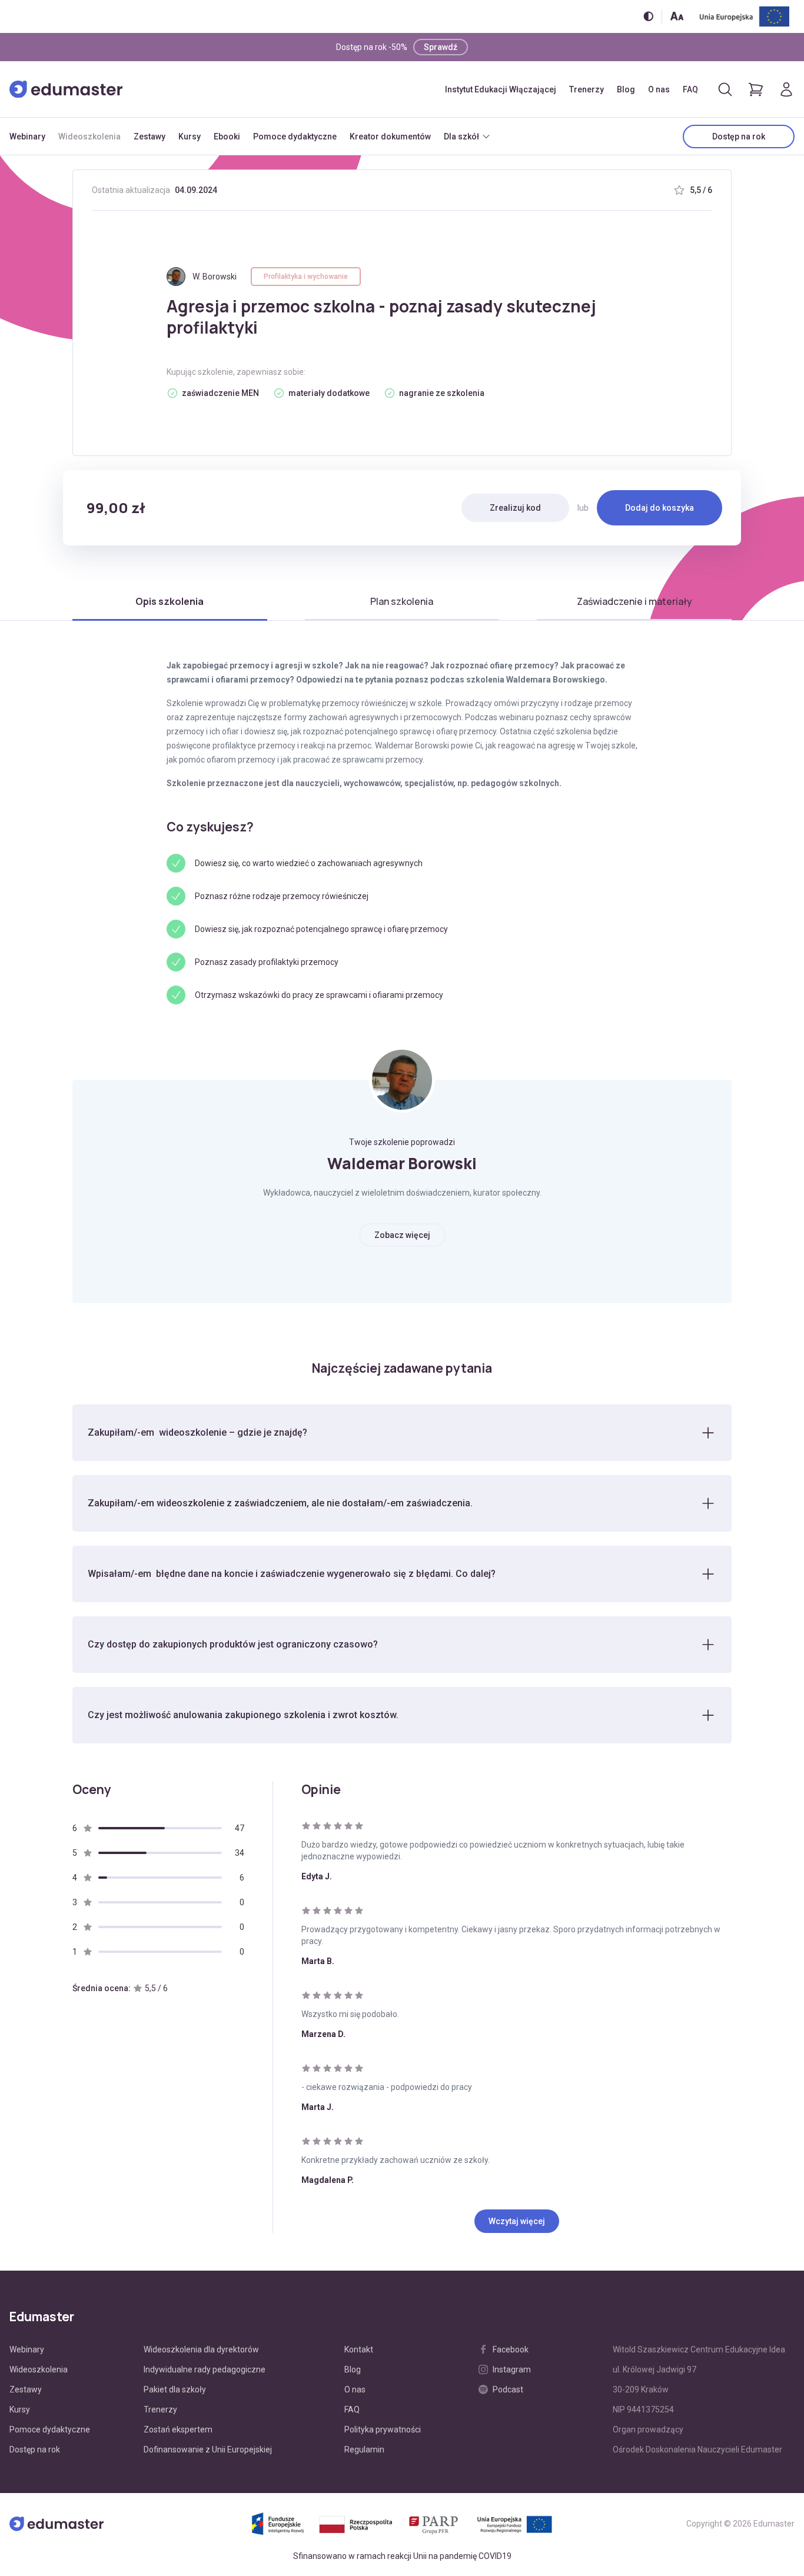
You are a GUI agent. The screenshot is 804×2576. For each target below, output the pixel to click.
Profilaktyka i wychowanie (306, 277)
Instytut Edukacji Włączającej (501, 89)
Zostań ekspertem (178, 2429)
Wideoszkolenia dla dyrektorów (201, 2349)
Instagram (512, 2369)
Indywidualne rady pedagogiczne (205, 2369)
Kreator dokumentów (390, 137)
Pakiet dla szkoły (175, 2389)
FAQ (690, 89)
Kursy (190, 137)
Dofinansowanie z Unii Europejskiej (208, 2449)
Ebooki (227, 137)
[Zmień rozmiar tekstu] (677, 16)
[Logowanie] (786, 89)
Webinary (27, 137)
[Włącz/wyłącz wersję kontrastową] (648, 16)
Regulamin (364, 2449)
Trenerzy (587, 89)
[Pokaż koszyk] (756, 89)
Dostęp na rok (739, 137)
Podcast (508, 2389)
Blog (626, 89)
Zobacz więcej (402, 1235)
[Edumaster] (66, 89)
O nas (659, 89)
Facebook (511, 2349)
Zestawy (149, 137)
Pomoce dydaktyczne (295, 137)
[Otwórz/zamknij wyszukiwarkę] (725, 89)
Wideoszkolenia (89, 137)
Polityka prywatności (383, 2429)
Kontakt (359, 2349)
